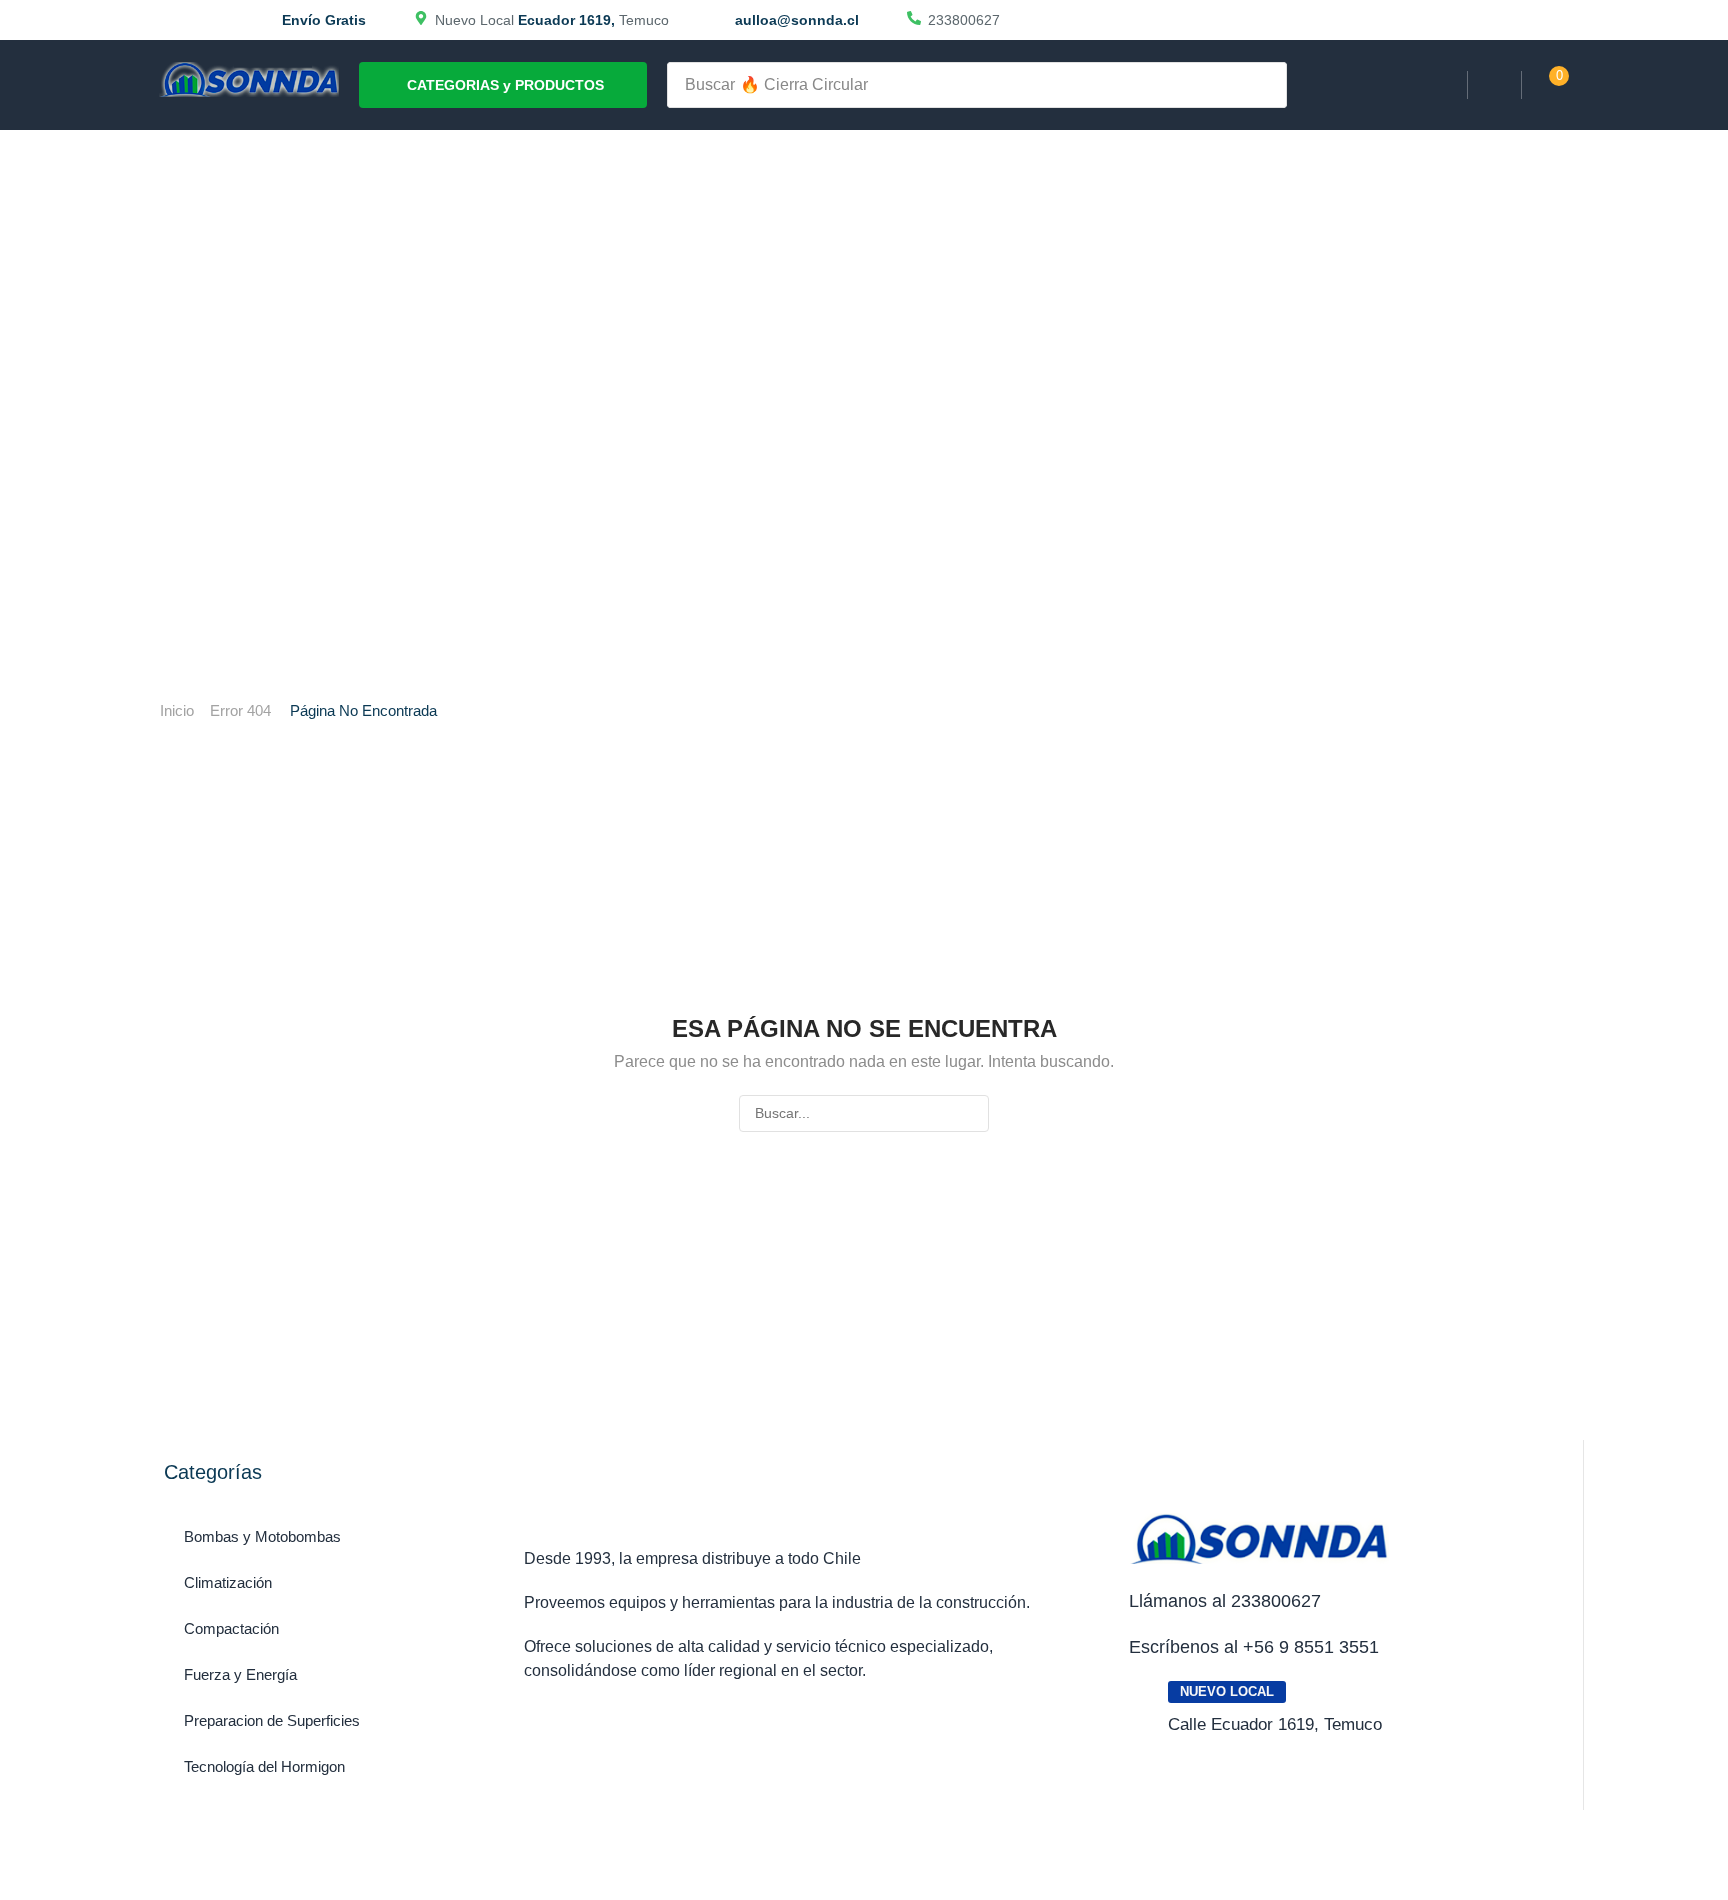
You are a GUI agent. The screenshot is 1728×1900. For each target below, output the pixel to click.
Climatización (228, 1582)
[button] (1494, 85)
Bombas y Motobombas (262, 1536)
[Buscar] (970, 1113)
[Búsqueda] (1266, 85)
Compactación (231, 1628)
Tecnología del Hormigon (264, 1766)
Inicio (177, 710)
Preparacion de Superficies (272, 1720)
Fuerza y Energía (240, 1674)
